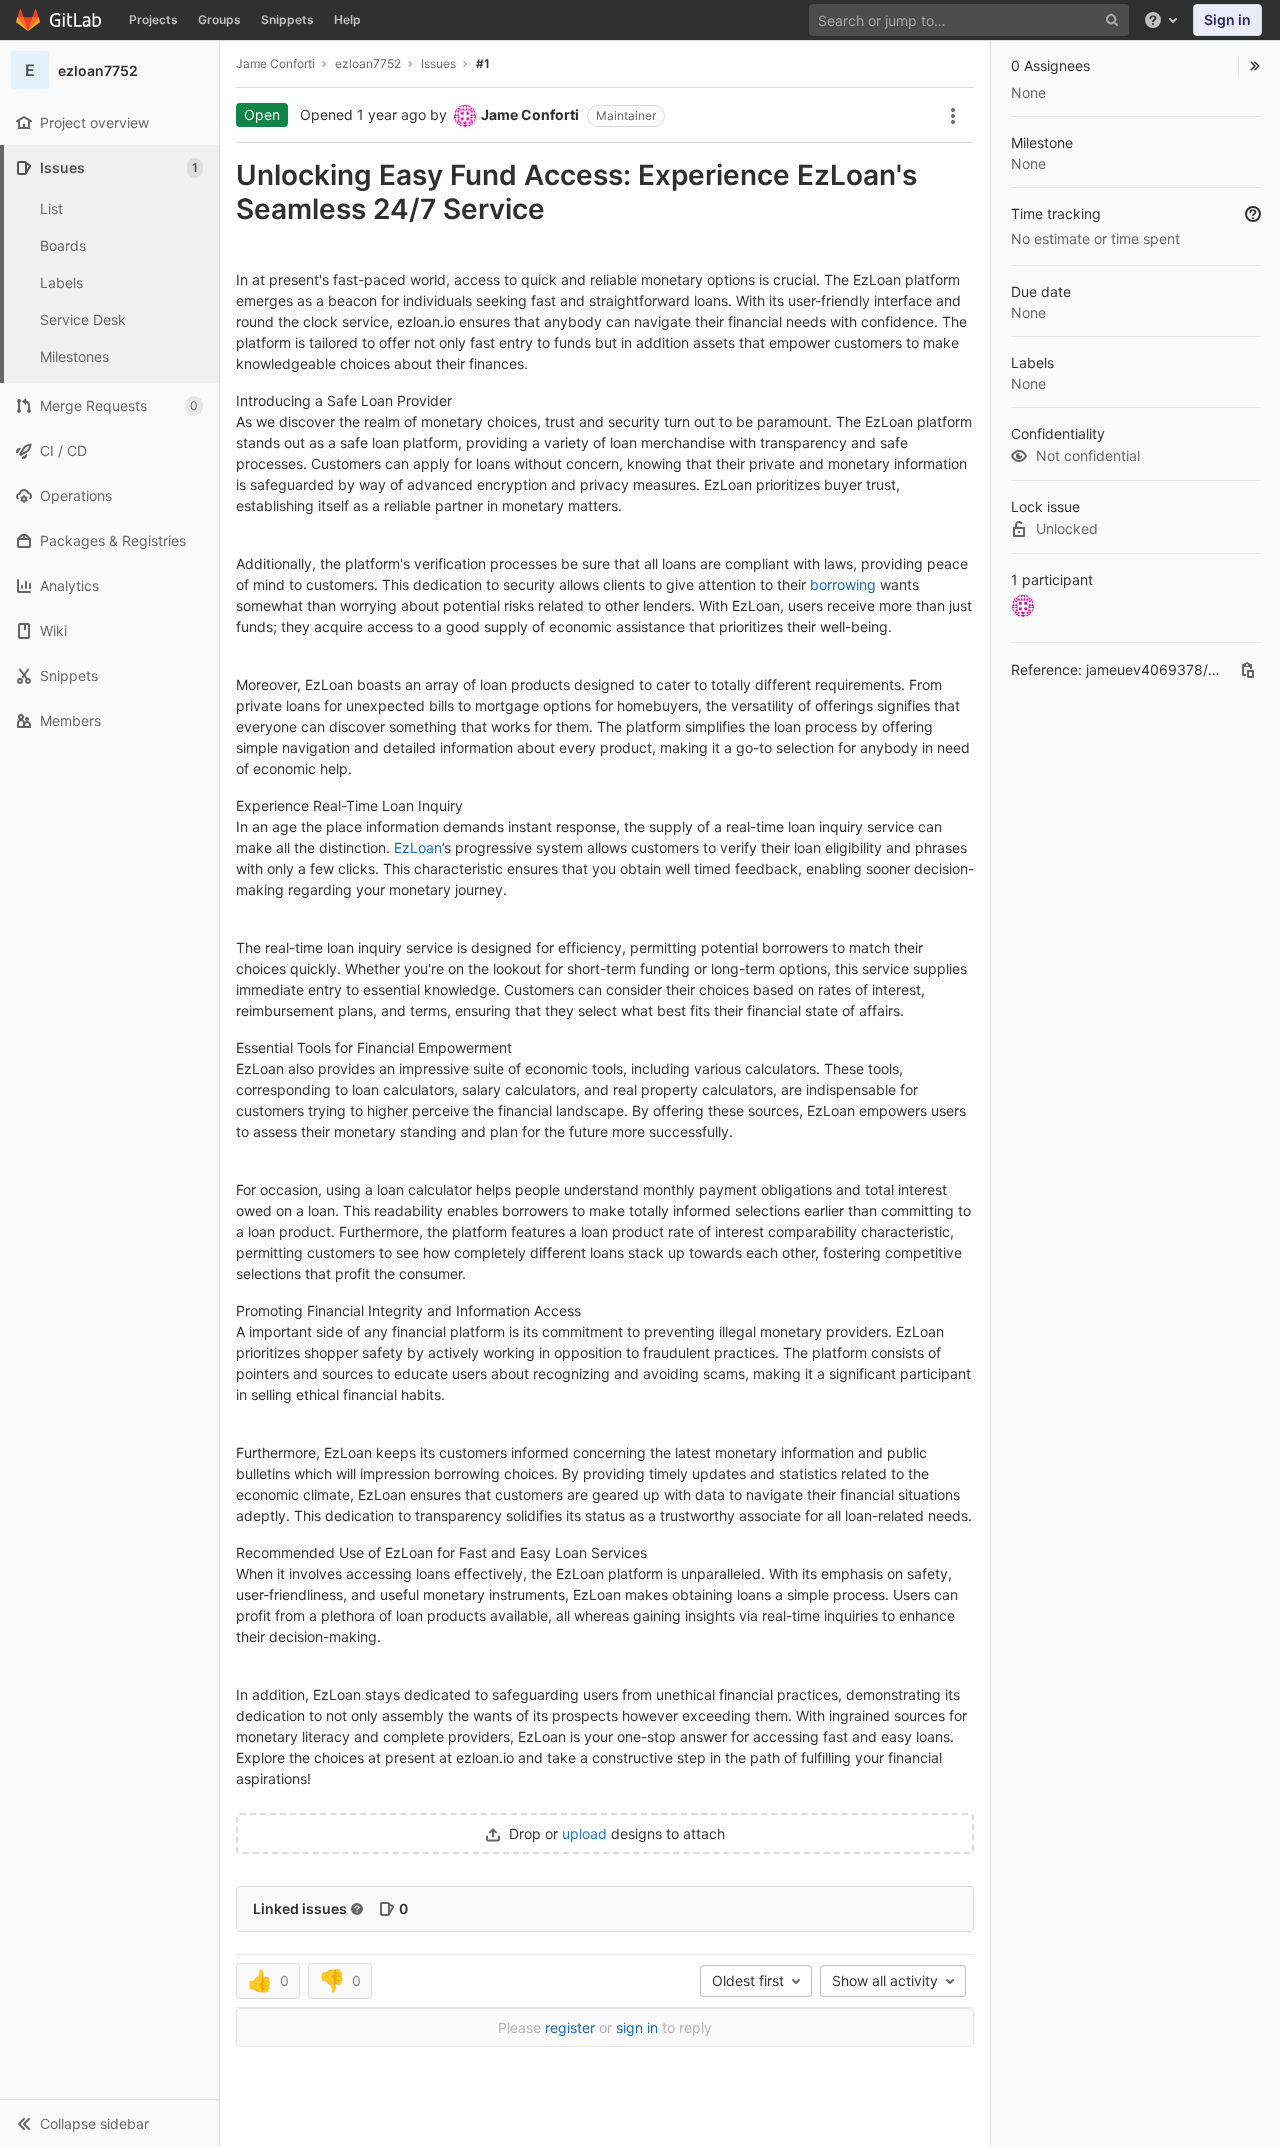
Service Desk (83, 319)
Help (347, 19)
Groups (219, 19)
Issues (438, 63)
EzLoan (418, 847)
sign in (637, 2027)
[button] (109, 2123)
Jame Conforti (275, 63)
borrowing (843, 584)
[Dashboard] (59, 20)
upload (586, 1833)
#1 (483, 63)
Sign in (1227, 19)
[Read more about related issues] (357, 1909)
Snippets (287, 19)
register (570, 2027)
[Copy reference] (1248, 670)
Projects (153, 19)
